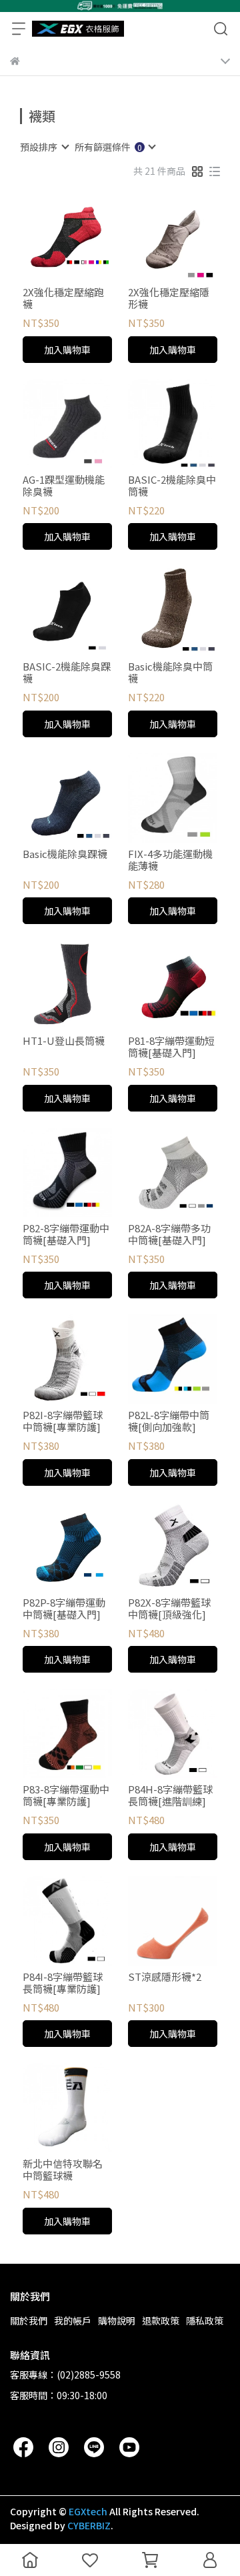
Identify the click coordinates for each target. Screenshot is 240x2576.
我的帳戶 (73, 2320)
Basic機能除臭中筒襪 (170, 673)
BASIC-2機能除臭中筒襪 (172, 486)
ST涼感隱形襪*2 (165, 1977)
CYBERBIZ (89, 2525)
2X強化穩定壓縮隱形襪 (169, 298)
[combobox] (44, 147)
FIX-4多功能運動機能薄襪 (170, 860)
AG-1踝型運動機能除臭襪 (64, 486)
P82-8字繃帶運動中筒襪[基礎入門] (66, 1234)
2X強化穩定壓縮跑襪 (63, 298)
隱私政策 (205, 2320)
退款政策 (161, 2320)
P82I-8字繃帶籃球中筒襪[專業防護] (63, 1421)
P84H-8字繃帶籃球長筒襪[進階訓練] (170, 1795)
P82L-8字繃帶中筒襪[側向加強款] (169, 1421)
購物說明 (117, 2320)
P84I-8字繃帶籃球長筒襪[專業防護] (63, 1983)
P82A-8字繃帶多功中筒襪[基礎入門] (169, 1234)
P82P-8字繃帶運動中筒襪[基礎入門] (64, 1609)
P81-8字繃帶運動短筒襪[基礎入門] (171, 1047)
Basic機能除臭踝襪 (65, 854)
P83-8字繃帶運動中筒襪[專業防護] (66, 1795)
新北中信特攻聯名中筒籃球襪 (63, 2170)
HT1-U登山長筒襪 (64, 1041)
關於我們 (29, 2320)
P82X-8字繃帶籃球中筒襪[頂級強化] (169, 1609)
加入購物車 (67, 350)
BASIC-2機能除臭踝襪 (67, 673)
